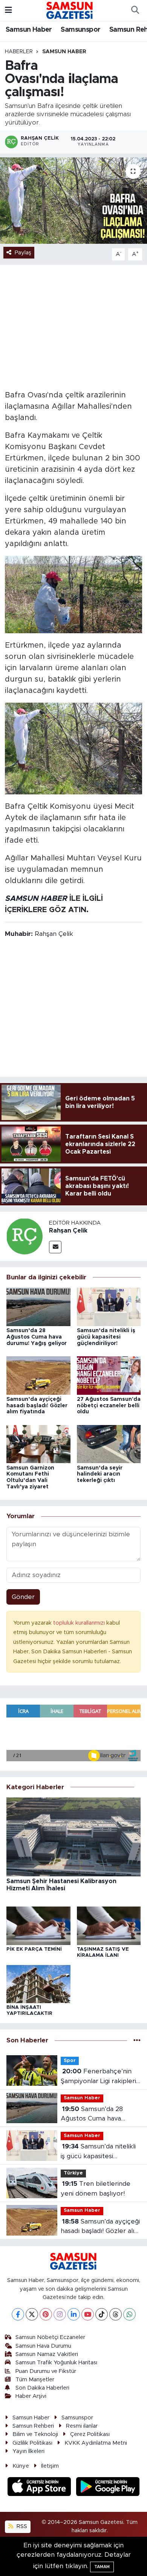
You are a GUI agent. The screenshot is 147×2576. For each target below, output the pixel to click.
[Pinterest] (46, 2314)
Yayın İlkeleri (28, 2451)
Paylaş (23, 253)
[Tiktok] (102, 2314)
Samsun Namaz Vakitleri (47, 2354)
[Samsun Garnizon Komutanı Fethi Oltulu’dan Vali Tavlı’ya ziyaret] (38, 1444)
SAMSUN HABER (36, 899)
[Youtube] (88, 2314)
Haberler (19, 52)
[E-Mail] (55, 1247)
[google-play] (108, 2488)
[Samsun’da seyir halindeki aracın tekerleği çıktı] (109, 1444)
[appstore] (40, 2488)
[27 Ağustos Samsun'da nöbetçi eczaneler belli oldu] (109, 1375)
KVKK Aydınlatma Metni (96, 2443)
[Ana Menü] (8, 10)
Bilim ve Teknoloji (35, 2434)
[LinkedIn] (74, 2314)
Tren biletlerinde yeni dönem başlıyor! (96, 2189)
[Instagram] (60, 2314)
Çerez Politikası (90, 2434)
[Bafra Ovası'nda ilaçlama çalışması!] (73, 201)
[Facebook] (18, 2314)
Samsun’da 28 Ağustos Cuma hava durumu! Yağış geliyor (37, 1337)
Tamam (102, 2567)
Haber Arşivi (31, 2396)
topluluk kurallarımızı (80, 1623)
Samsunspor (80, 30)
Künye (21, 2466)
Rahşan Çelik (68, 1231)
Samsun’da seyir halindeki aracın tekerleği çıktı (100, 1474)
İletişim (50, 2466)
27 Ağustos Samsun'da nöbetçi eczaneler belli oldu (109, 1406)
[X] (32, 2314)
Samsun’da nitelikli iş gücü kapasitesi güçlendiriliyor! (106, 1337)
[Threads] (116, 2314)
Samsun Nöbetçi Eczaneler (50, 2337)
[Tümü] (137, 2041)
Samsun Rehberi (33, 2426)
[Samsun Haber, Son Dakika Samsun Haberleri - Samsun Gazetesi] (70, 10)
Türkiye (73, 2173)
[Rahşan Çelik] (24, 1236)
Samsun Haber (29, 30)
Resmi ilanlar (82, 2426)
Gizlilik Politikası (32, 2443)
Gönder (23, 1597)
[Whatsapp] (129, 2314)
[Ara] (135, 11)
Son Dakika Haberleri (42, 2388)
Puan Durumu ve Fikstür (46, 2371)
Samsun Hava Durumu (43, 2346)
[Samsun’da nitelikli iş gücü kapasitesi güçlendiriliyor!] (109, 1306)
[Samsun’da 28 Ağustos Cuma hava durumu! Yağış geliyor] (38, 1306)
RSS (21, 2526)
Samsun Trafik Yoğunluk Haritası (56, 2363)
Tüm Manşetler (35, 2380)
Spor (70, 2061)
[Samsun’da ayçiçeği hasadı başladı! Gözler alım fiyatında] (38, 1375)
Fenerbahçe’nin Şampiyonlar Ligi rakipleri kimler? (98, 2077)
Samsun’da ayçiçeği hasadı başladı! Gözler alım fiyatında (37, 1406)
